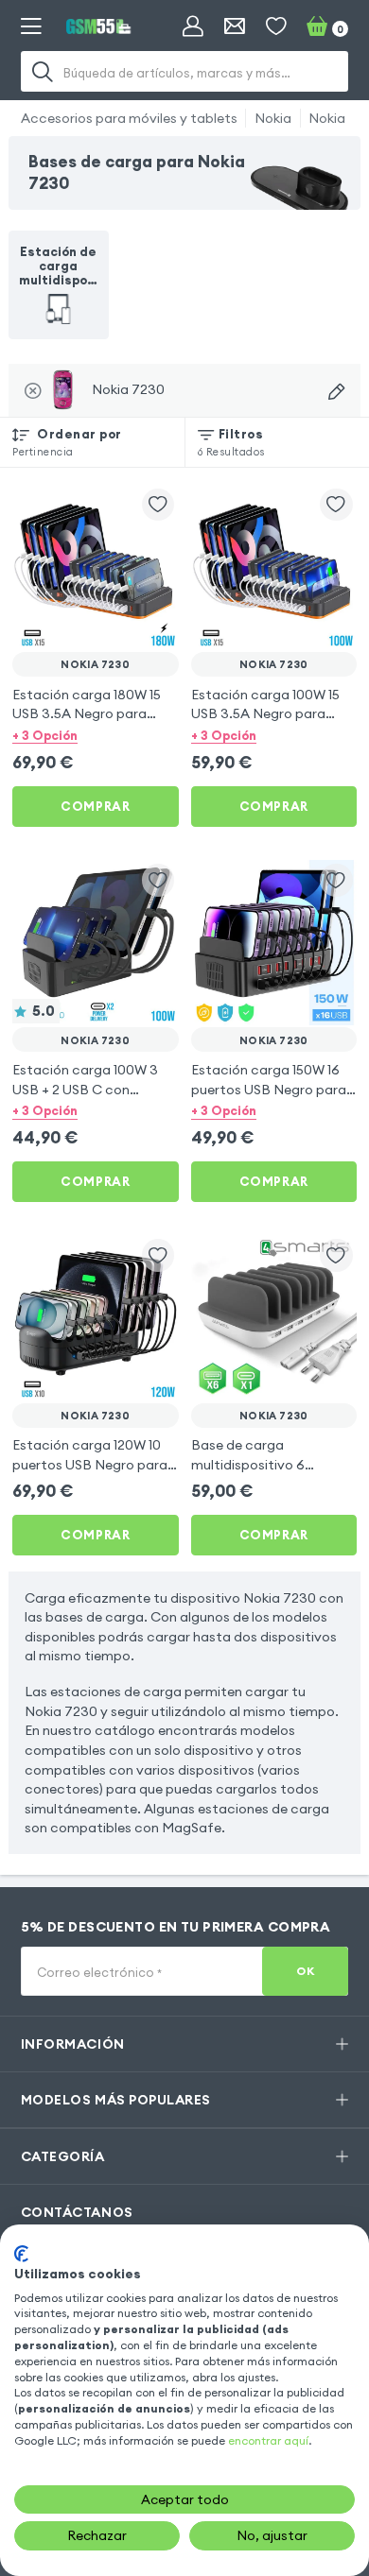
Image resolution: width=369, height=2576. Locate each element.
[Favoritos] (276, 26)
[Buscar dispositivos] (336, 392)
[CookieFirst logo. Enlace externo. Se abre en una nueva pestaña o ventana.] (21, 2254)
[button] (96, 735)
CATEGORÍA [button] (63, 2156)
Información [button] (73, 2044)
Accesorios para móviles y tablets (129, 118)
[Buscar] (44, 71)
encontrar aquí (268, 2440)
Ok (305, 1971)
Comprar (95, 806)
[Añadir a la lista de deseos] (158, 505)
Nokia (273, 118)
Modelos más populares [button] (116, 2100)
